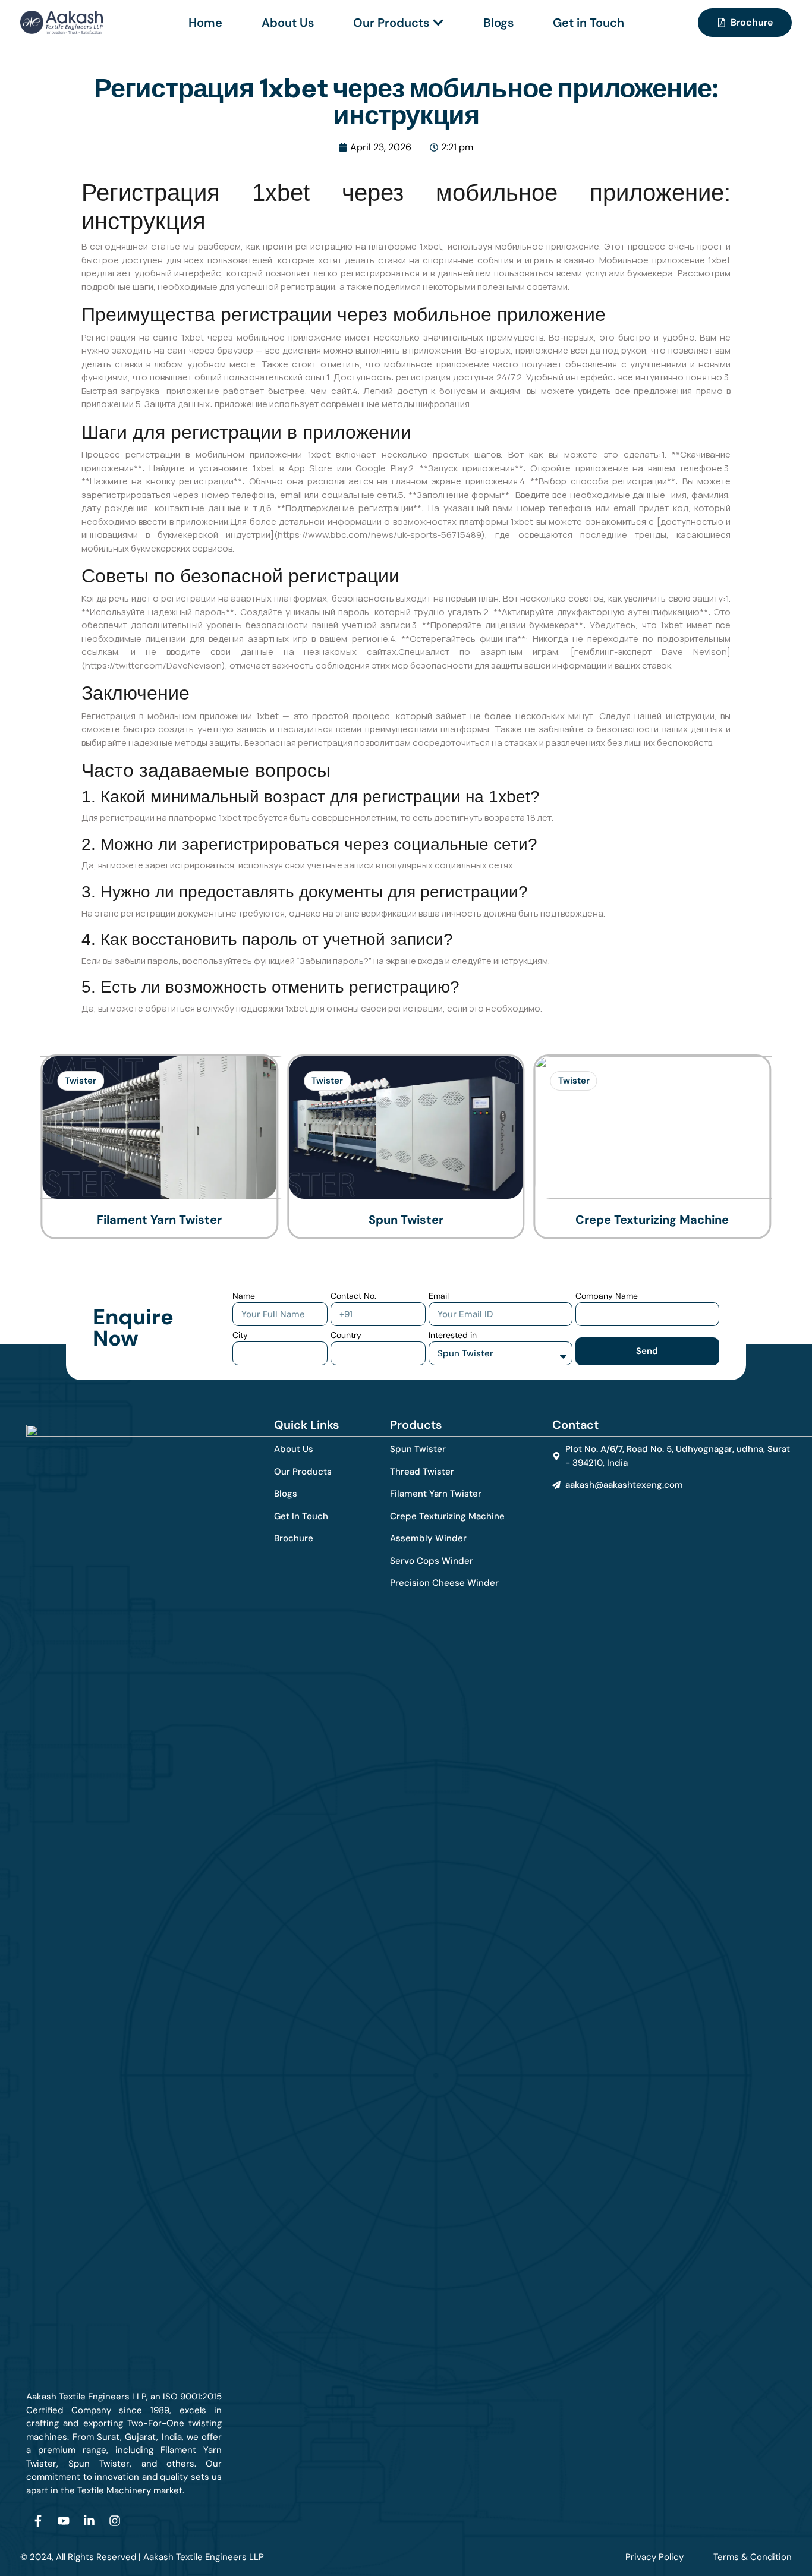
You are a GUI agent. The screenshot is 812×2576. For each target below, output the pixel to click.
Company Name (607, 1296)
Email (439, 1296)
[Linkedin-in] (89, 2521)
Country (346, 1335)
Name (244, 1296)
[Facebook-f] (38, 2521)
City (240, 1335)
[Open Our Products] (438, 23)
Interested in (453, 1335)
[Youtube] (64, 2521)
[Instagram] (115, 2521)
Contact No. (353, 1296)
